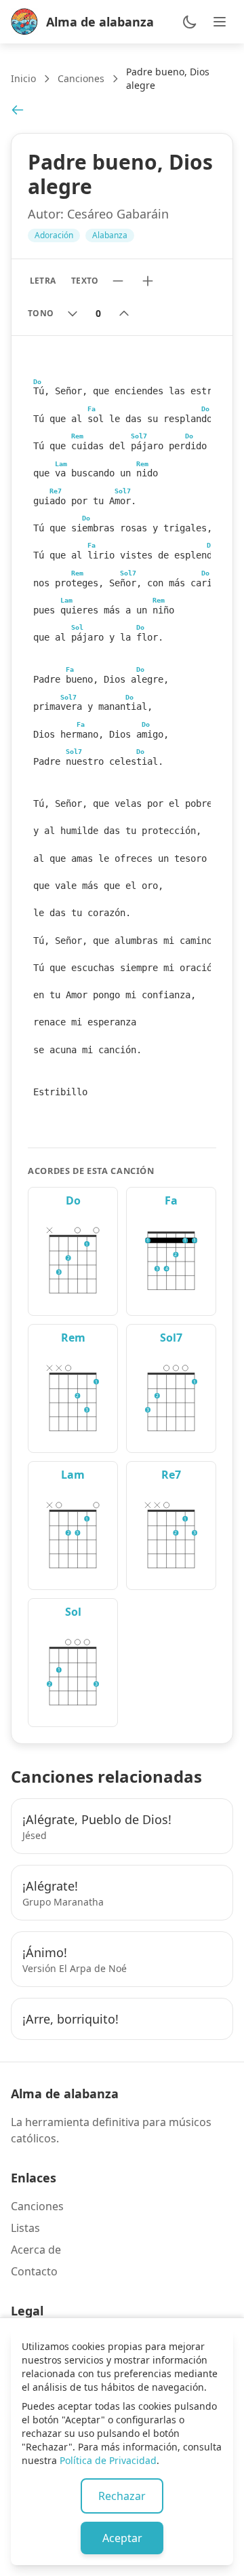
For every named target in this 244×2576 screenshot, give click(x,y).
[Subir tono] (124, 314)
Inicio (23, 78)
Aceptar (122, 2538)
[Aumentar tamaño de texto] (148, 281)
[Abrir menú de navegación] (220, 22)
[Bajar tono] (73, 314)
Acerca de (36, 2250)
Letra (42, 281)
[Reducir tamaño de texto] (118, 281)
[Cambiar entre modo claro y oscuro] (190, 22)
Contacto (34, 2271)
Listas (25, 2228)
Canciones (81, 78)
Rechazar (122, 2496)
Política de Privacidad (108, 2460)
